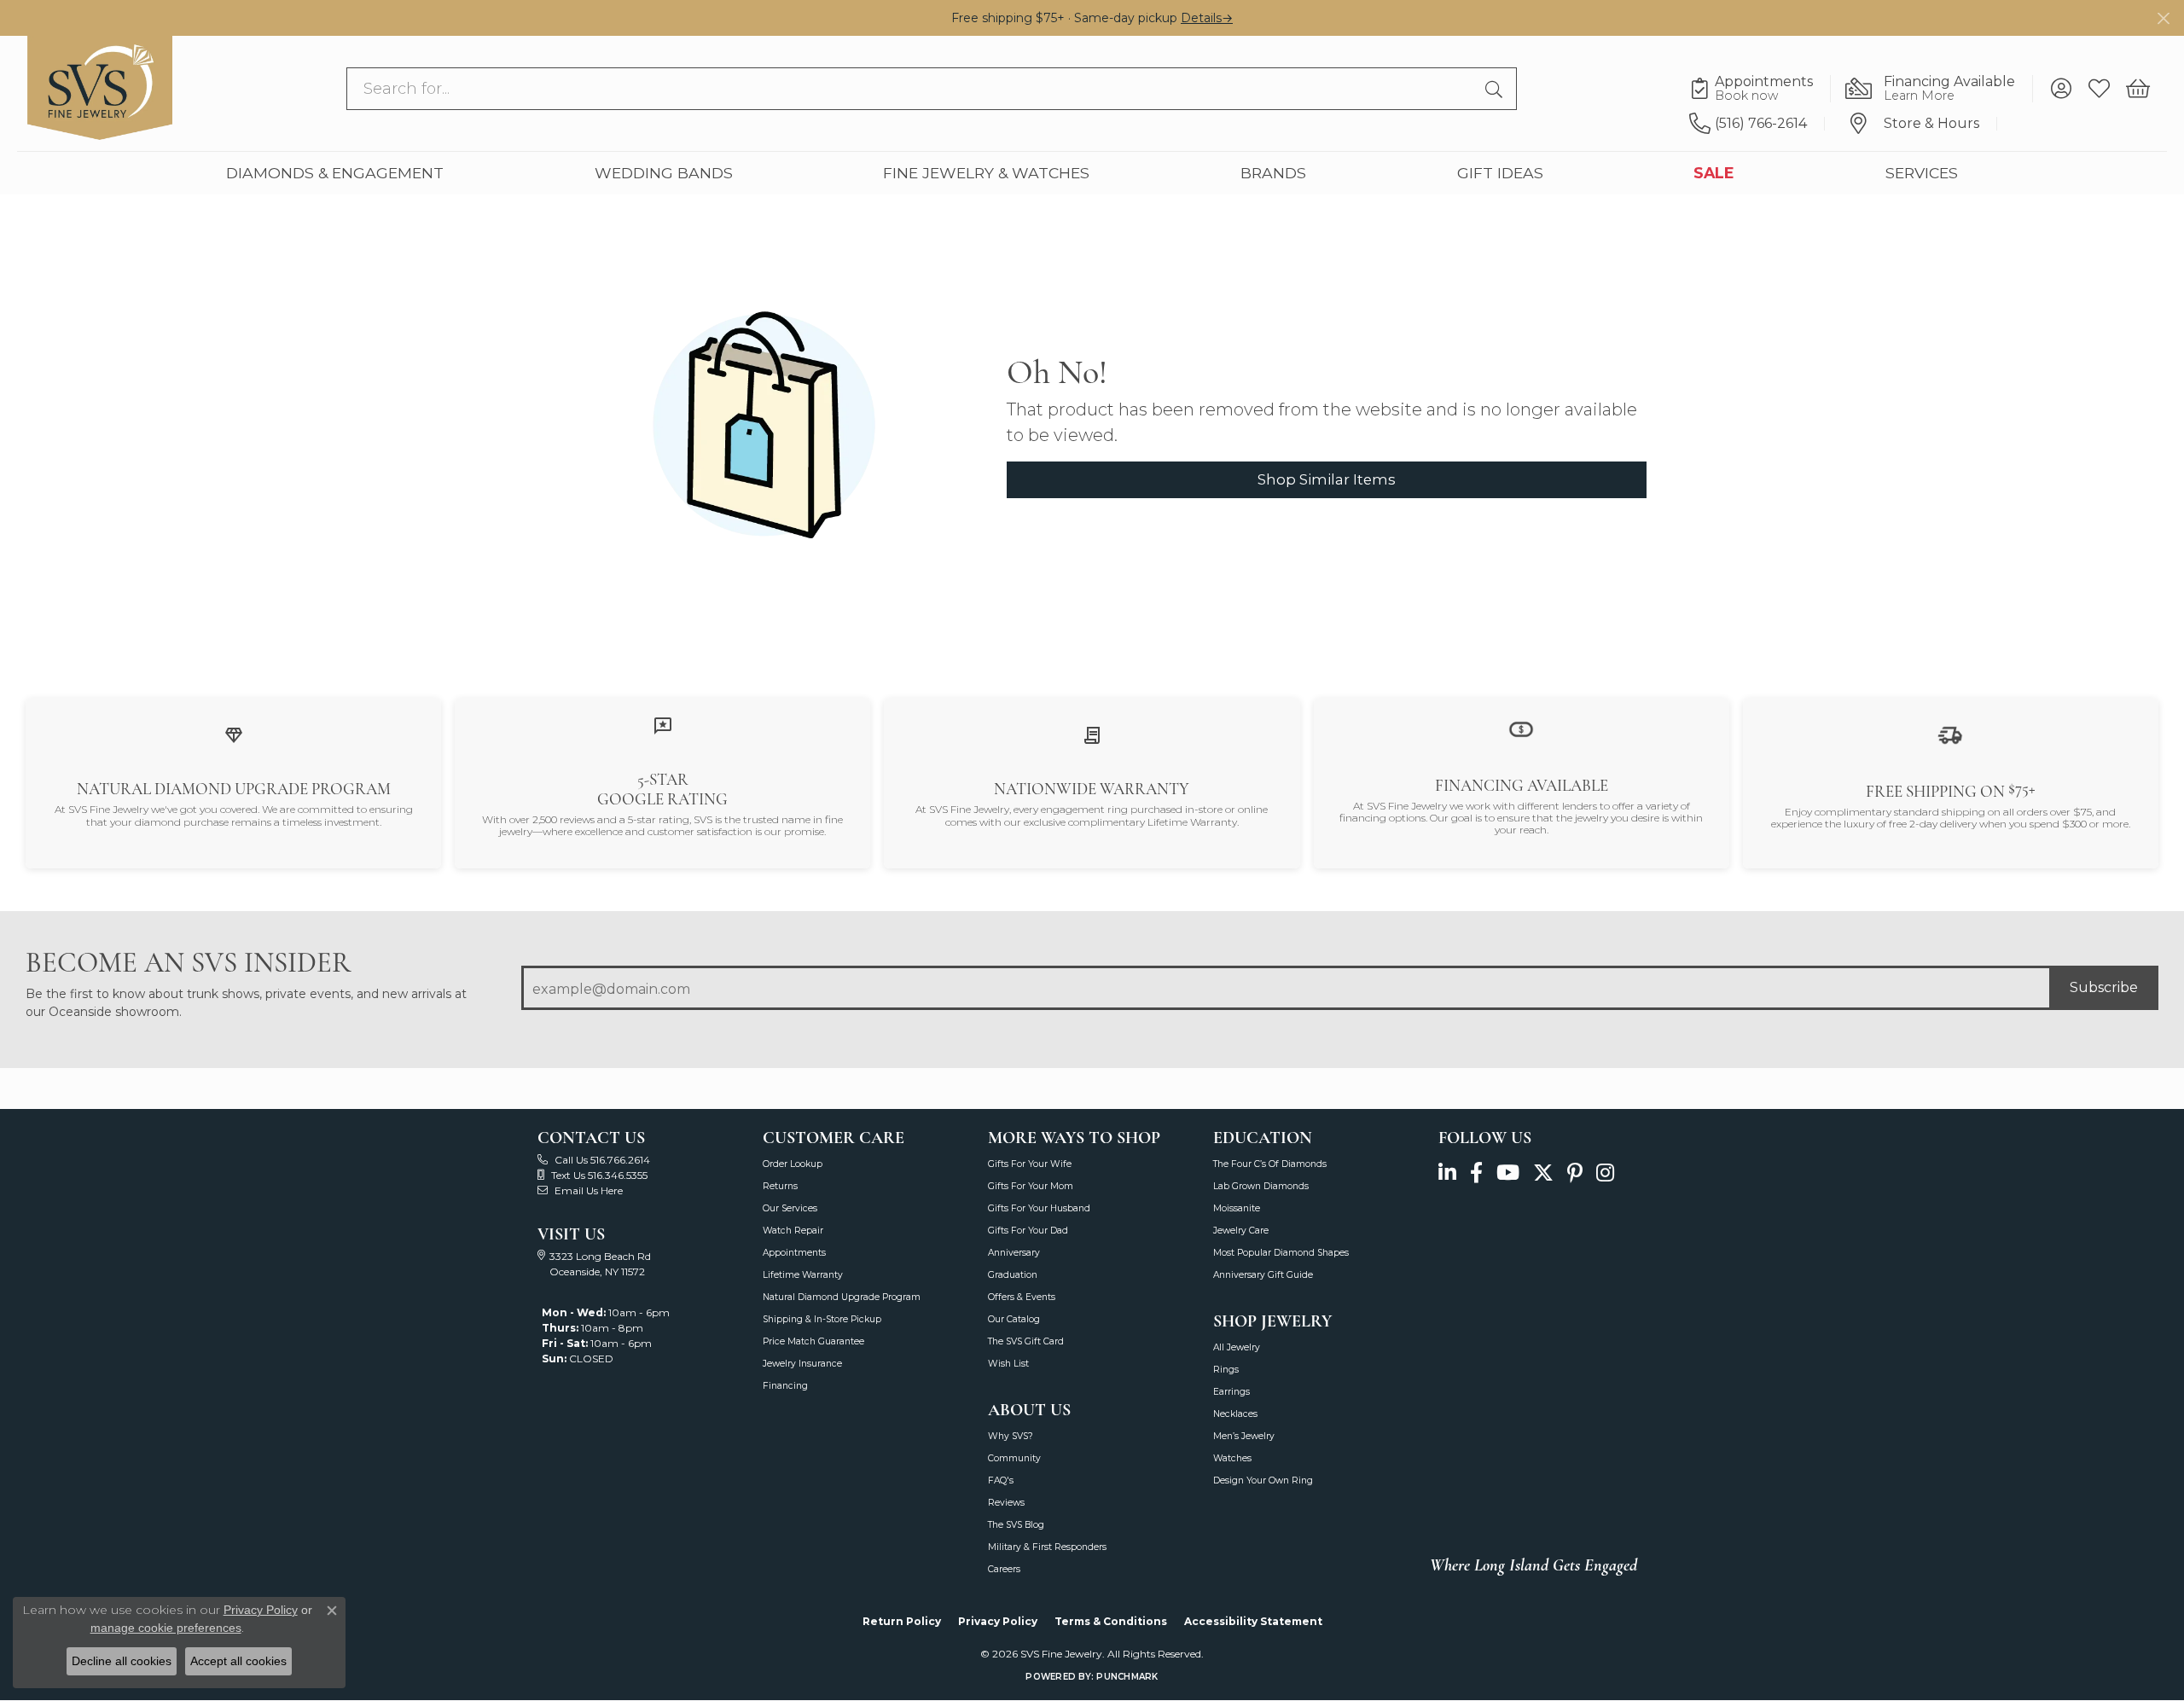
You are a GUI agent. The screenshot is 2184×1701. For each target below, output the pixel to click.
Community (1014, 1458)
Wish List (1008, 1364)
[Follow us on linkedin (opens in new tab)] (1447, 1173)
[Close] (2163, 18)
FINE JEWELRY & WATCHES (986, 173)
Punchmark (1127, 1677)
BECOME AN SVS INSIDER (188, 963)
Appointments (794, 1253)
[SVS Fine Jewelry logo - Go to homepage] (100, 88)
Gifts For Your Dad (1028, 1231)
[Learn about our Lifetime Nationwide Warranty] (1092, 735)
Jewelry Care (1241, 1231)
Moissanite (1237, 1208)
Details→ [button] (1207, 18)
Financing (785, 1386)
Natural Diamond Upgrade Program (842, 1297)
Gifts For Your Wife (1030, 1164)
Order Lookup (793, 1164)
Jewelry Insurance (802, 1364)
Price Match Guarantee (813, 1341)
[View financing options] (1521, 728)
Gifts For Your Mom (1031, 1186)
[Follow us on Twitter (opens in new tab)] (1543, 1173)
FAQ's (1001, 1480)
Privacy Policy (998, 1621)
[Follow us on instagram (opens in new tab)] (1605, 1173)
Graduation (1013, 1275)
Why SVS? (1011, 1436)
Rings (1226, 1370)
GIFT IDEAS (1500, 173)
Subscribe (2104, 987)
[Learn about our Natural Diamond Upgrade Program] (234, 735)
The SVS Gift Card (1026, 1341)
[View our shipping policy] (1950, 734)
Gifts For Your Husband (1039, 1208)
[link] (1760, 89)
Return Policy (902, 1621)
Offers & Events (1022, 1297)
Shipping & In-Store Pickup (822, 1319)
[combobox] (912, 89)
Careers (1004, 1569)
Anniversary (1014, 1253)
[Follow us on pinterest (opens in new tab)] (1575, 1173)
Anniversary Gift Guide (1263, 1275)
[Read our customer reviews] (663, 725)
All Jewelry (1237, 1347)
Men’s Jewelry (1244, 1436)
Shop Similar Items (1327, 479)
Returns (780, 1186)
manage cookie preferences (166, 1628)
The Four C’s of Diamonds (1270, 1164)
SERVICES (1922, 173)
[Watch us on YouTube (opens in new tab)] (1508, 1173)
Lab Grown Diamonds (1261, 1186)
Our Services (790, 1208)
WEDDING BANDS (664, 173)
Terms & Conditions (1111, 1621)
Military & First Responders (1047, 1547)
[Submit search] (1496, 89)
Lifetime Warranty (803, 1275)
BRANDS (1273, 173)
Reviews (1006, 1503)
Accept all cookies (238, 1661)
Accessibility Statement (1253, 1621)
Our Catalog (1014, 1319)
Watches (1232, 1458)
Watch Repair (793, 1231)
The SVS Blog (1016, 1525)
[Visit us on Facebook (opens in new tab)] (1476, 1173)
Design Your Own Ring (1263, 1480)
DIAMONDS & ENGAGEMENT (335, 173)
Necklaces (1235, 1414)
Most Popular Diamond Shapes (1281, 1253)
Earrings (1231, 1392)
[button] (2061, 89)
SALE (1714, 173)
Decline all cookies (122, 1661)
